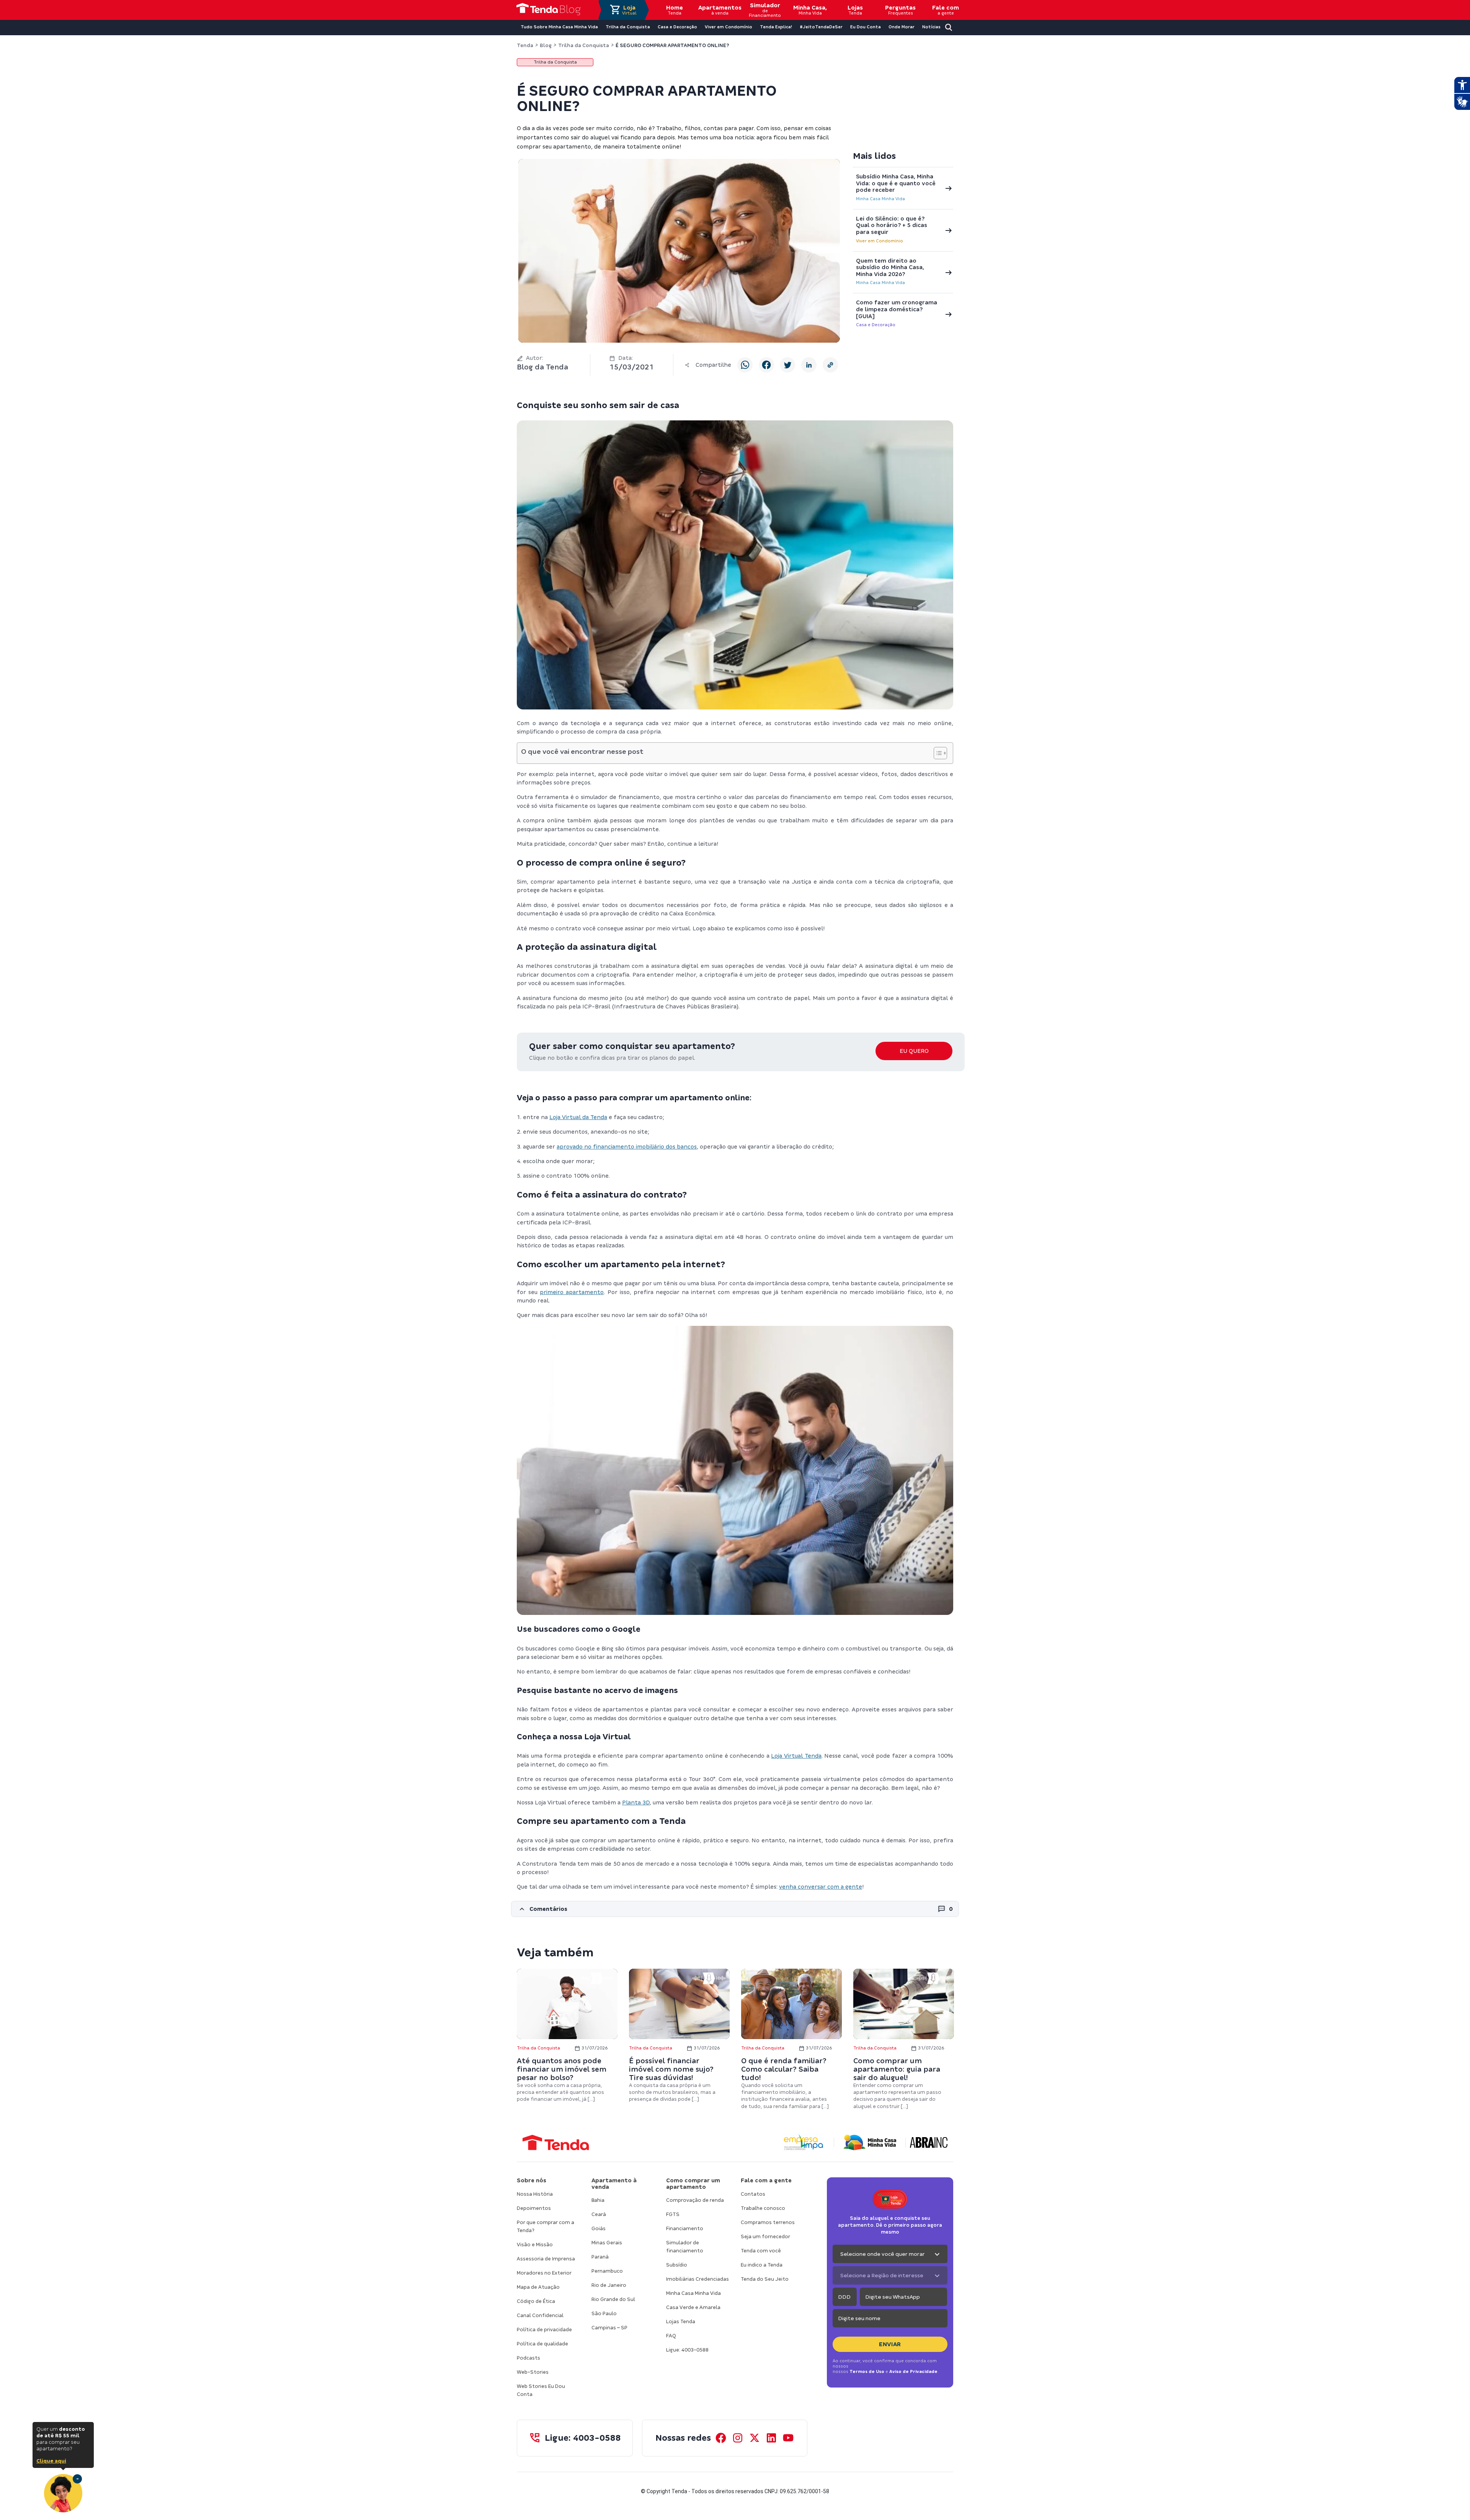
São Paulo (604, 2313)
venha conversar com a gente (821, 1887)
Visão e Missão (535, 2245)
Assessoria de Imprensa (546, 2259)
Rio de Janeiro (609, 2285)
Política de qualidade (542, 2344)
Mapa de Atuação (538, 2287)
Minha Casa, (810, 10)
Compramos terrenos (768, 2222)
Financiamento (685, 2228)
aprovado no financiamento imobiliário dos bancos (627, 1147)
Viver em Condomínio (880, 241)
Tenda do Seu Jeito (765, 2279)
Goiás (599, 2228)
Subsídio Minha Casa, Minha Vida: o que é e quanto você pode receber (896, 183)
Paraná (600, 2257)
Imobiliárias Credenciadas (697, 2279)
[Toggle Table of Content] (937, 753)
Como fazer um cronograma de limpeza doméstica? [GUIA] (897, 309)
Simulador (765, 10)
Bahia (598, 2200)
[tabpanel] (567, 2036)
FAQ (671, 2336)
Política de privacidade (544, 2330)
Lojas (855, 10)
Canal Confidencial (540, 2315)
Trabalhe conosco (763, 2208)
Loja (629, 10)
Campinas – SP (609, 2328)
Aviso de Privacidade (913, 2371)
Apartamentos (720, 10)
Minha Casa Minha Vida (880, 199)
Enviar (890, 2344)
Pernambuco (607, 2271)
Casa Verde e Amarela (693, 2307)
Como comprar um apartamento (693, 2184)
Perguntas (900, 10)
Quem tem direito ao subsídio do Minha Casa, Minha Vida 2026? (890, 267)
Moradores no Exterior (544, 2273)
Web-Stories (533, 2372)
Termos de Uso (867, 2371)
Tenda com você (761, 2251)
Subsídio (677, 2265)
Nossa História (535, 2194)
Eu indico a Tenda (762, 2265)
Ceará (599, 2214)
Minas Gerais (607, 2243)
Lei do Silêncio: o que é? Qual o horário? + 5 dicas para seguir (892, 225)
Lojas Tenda (681, 2321)
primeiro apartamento (572, 1292)
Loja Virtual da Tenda (578, 1117)
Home (675, 10)
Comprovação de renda (695, 2200)
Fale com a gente (766, 2180)
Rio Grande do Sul (613, 2299)
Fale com (946, 10)
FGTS (673, 2214)
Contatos (753, 2194)
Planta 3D (636, 1803)
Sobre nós (532, 2180)
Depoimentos (534, 2208)
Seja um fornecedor (765, 2236)
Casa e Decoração (876, 325)
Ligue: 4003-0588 (687, 2350)
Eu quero (914, 1051)
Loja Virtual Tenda (796, 1756)
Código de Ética (536, 2301)
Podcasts (528, 2358)
